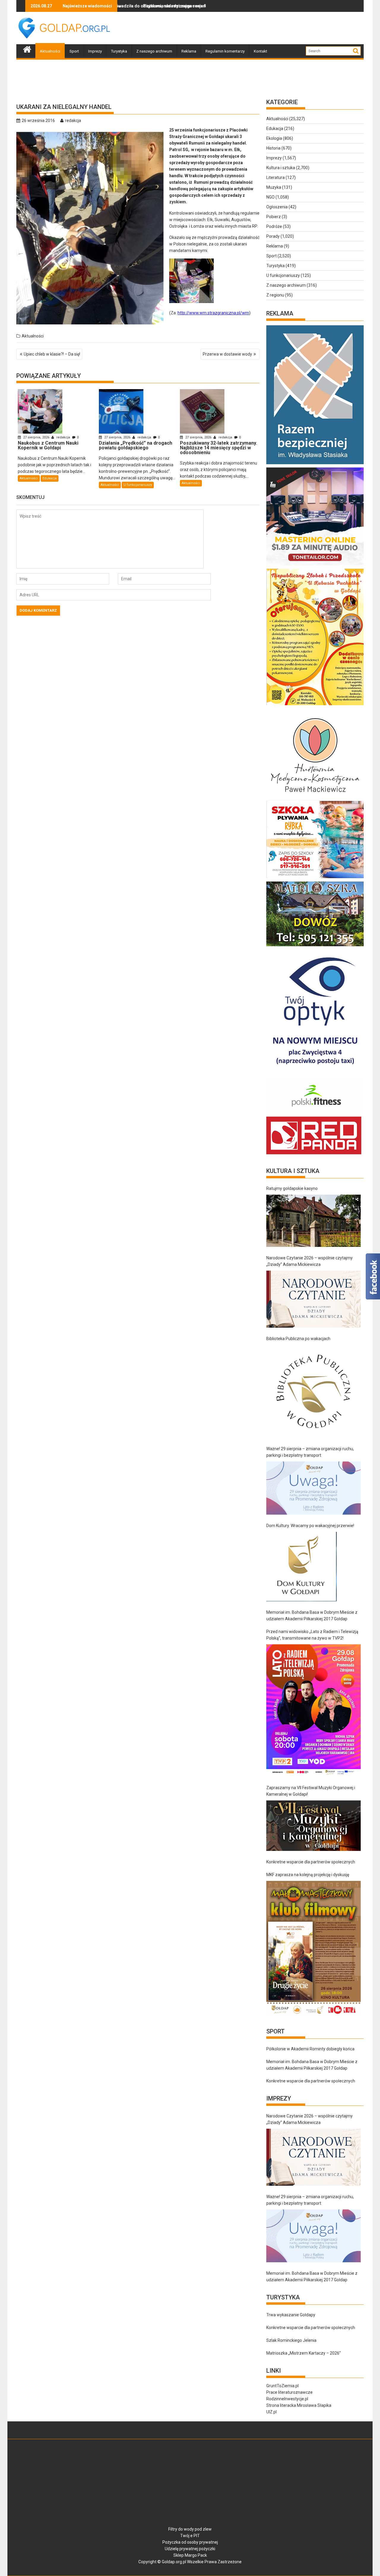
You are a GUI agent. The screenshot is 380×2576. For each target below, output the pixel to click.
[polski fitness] (315, 1113)
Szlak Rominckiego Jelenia (291, 2340)
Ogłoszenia (277, 207)
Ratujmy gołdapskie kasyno (292, 1188)
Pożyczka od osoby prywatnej (190, 2542)
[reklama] (315, 705)
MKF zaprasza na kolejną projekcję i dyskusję (308, 1875)
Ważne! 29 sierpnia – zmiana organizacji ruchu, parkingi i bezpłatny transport (310, 1452)
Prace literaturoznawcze (289, 2392)
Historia (273, 148)
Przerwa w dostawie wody (227, 354)
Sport (74, 51)
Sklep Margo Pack (190, 2555)
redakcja (73, 121)
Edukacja (50, 478)
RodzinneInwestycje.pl (287, 2399)
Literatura (275, 177)
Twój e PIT (190, 2536)
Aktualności (50, 51)
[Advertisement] (256, 28)
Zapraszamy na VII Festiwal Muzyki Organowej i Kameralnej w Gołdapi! (311, 1791)
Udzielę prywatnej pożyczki (190, 2549)
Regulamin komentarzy (225, 51)
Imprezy (95, 51)
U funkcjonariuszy (138, 485)
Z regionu (275, 295)
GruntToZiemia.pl (282, 2386)
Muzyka (274, 187)
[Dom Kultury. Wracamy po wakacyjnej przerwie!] (301, 1567)
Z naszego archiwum (154, 51)
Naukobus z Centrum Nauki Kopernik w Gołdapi (205, 6)
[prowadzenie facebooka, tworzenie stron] (314, 1154)
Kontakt (261, 51)
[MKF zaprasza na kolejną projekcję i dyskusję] (313, 1948)
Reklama (189, 51)
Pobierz (274, 217)
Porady (273, 236)
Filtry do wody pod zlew (190, 2529)
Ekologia (274, 138)
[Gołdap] (27, 49)
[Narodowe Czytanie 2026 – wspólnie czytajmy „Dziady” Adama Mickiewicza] (313, 1299)
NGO (270, 197)
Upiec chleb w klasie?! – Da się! (52, 354)
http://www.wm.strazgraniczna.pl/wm (213, 313)
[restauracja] (315, 946)
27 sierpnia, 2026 (36, 437)
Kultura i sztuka (281, 168)
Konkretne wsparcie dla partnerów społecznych (311, 1862)
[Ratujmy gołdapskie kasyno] (313, 1221)
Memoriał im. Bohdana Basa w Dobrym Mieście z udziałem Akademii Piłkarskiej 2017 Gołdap (312, 1616)
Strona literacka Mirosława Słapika (299, 2405)
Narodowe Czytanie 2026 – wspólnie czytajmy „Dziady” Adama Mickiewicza (309, 1261)
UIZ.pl (271, 2412)
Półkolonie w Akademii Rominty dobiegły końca (310, 2049)
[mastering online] (315, 565)
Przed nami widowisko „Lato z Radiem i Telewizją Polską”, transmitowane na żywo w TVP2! (312, 1635)
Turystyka (119, 51)
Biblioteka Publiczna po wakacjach (298, 1339)
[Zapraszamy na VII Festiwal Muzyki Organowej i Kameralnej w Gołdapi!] (313, 1826)
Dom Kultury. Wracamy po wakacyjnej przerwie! (310, 1526)
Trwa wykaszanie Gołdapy (291, 2315)
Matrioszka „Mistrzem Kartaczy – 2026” (304, 2353)
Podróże (274, 226)
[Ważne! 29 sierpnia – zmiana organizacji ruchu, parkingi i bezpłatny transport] (313, 1488)
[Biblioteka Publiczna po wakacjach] (313, 1391)
